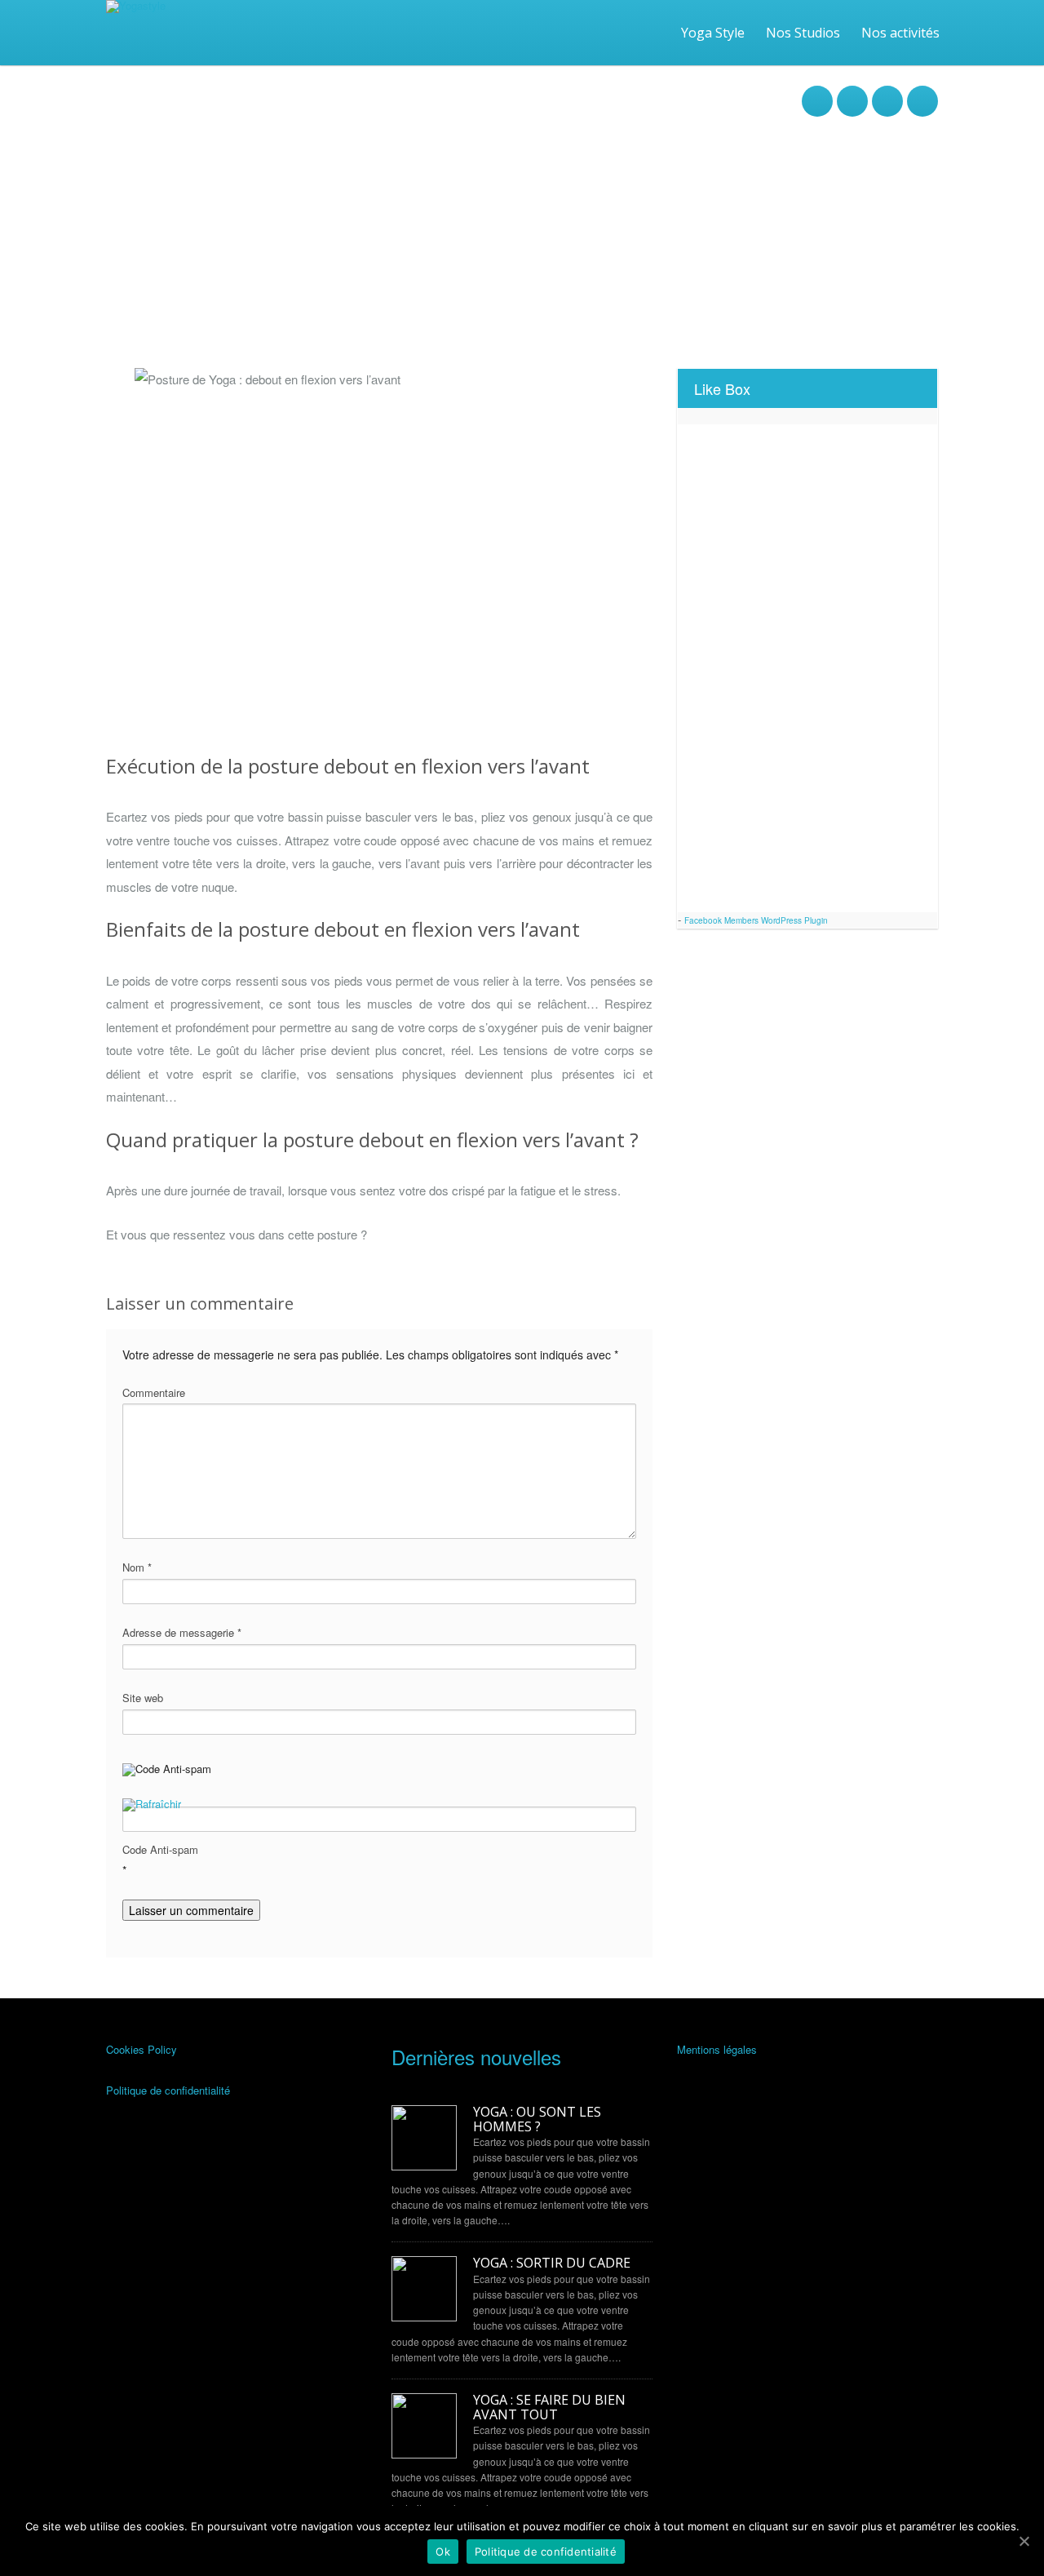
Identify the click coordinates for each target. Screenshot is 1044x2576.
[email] (887, 92)
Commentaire (154, 1392)
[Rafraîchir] (152, 1806)
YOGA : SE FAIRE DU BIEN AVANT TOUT (549, 2408)
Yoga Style (713, 33)
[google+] (922, 92)
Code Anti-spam (160, 1849)
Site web (143, 1698)
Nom (137, 1567)
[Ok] (1024, 2541)
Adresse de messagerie (182, 1632)
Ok (443, 2552)
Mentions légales (717, 2049)
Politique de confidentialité (168, 2090)
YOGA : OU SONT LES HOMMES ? (537, 2119)
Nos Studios (803, 33)
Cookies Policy (142, 2049)
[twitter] (852, 92)
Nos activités (900, 33)
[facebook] (817, 92)
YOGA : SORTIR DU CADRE (552, 2263)
